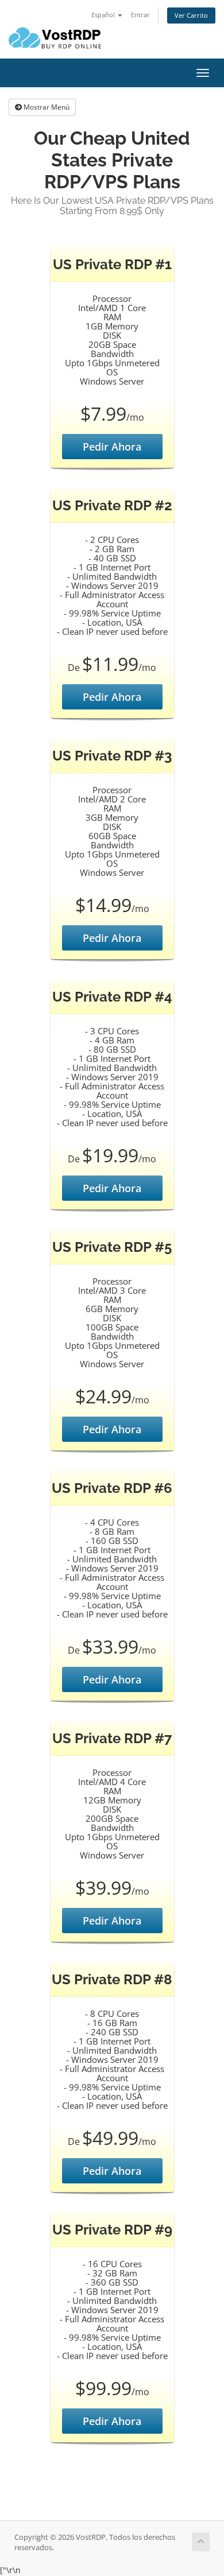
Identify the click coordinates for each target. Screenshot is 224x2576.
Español (104, 15)
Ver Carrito (191, 15)
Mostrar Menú (46, 107)
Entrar (140, 15)
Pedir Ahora (112, 447)
